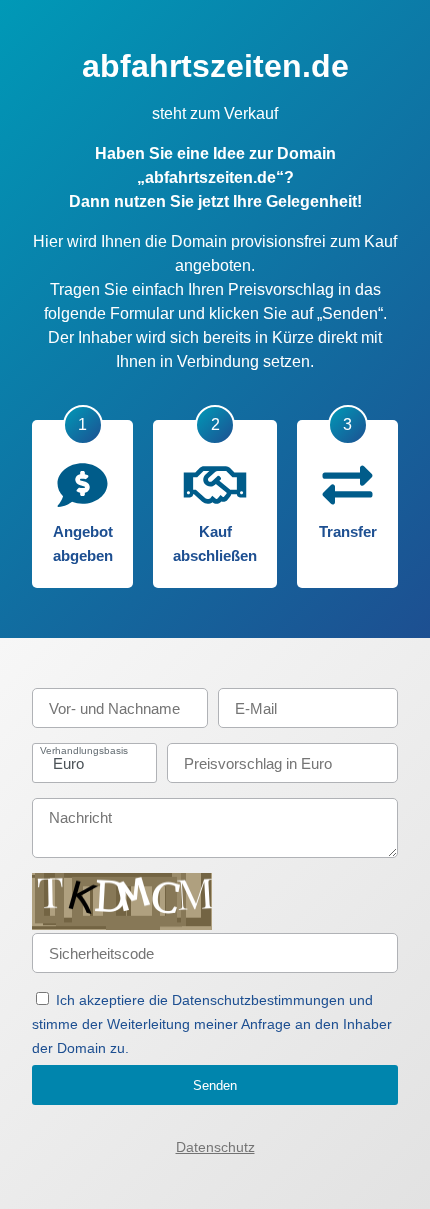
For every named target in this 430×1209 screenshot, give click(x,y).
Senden (215, 1085)
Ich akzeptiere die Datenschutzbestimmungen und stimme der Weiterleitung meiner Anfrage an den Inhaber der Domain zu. (212, 1024)
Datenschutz (215, 1147)
